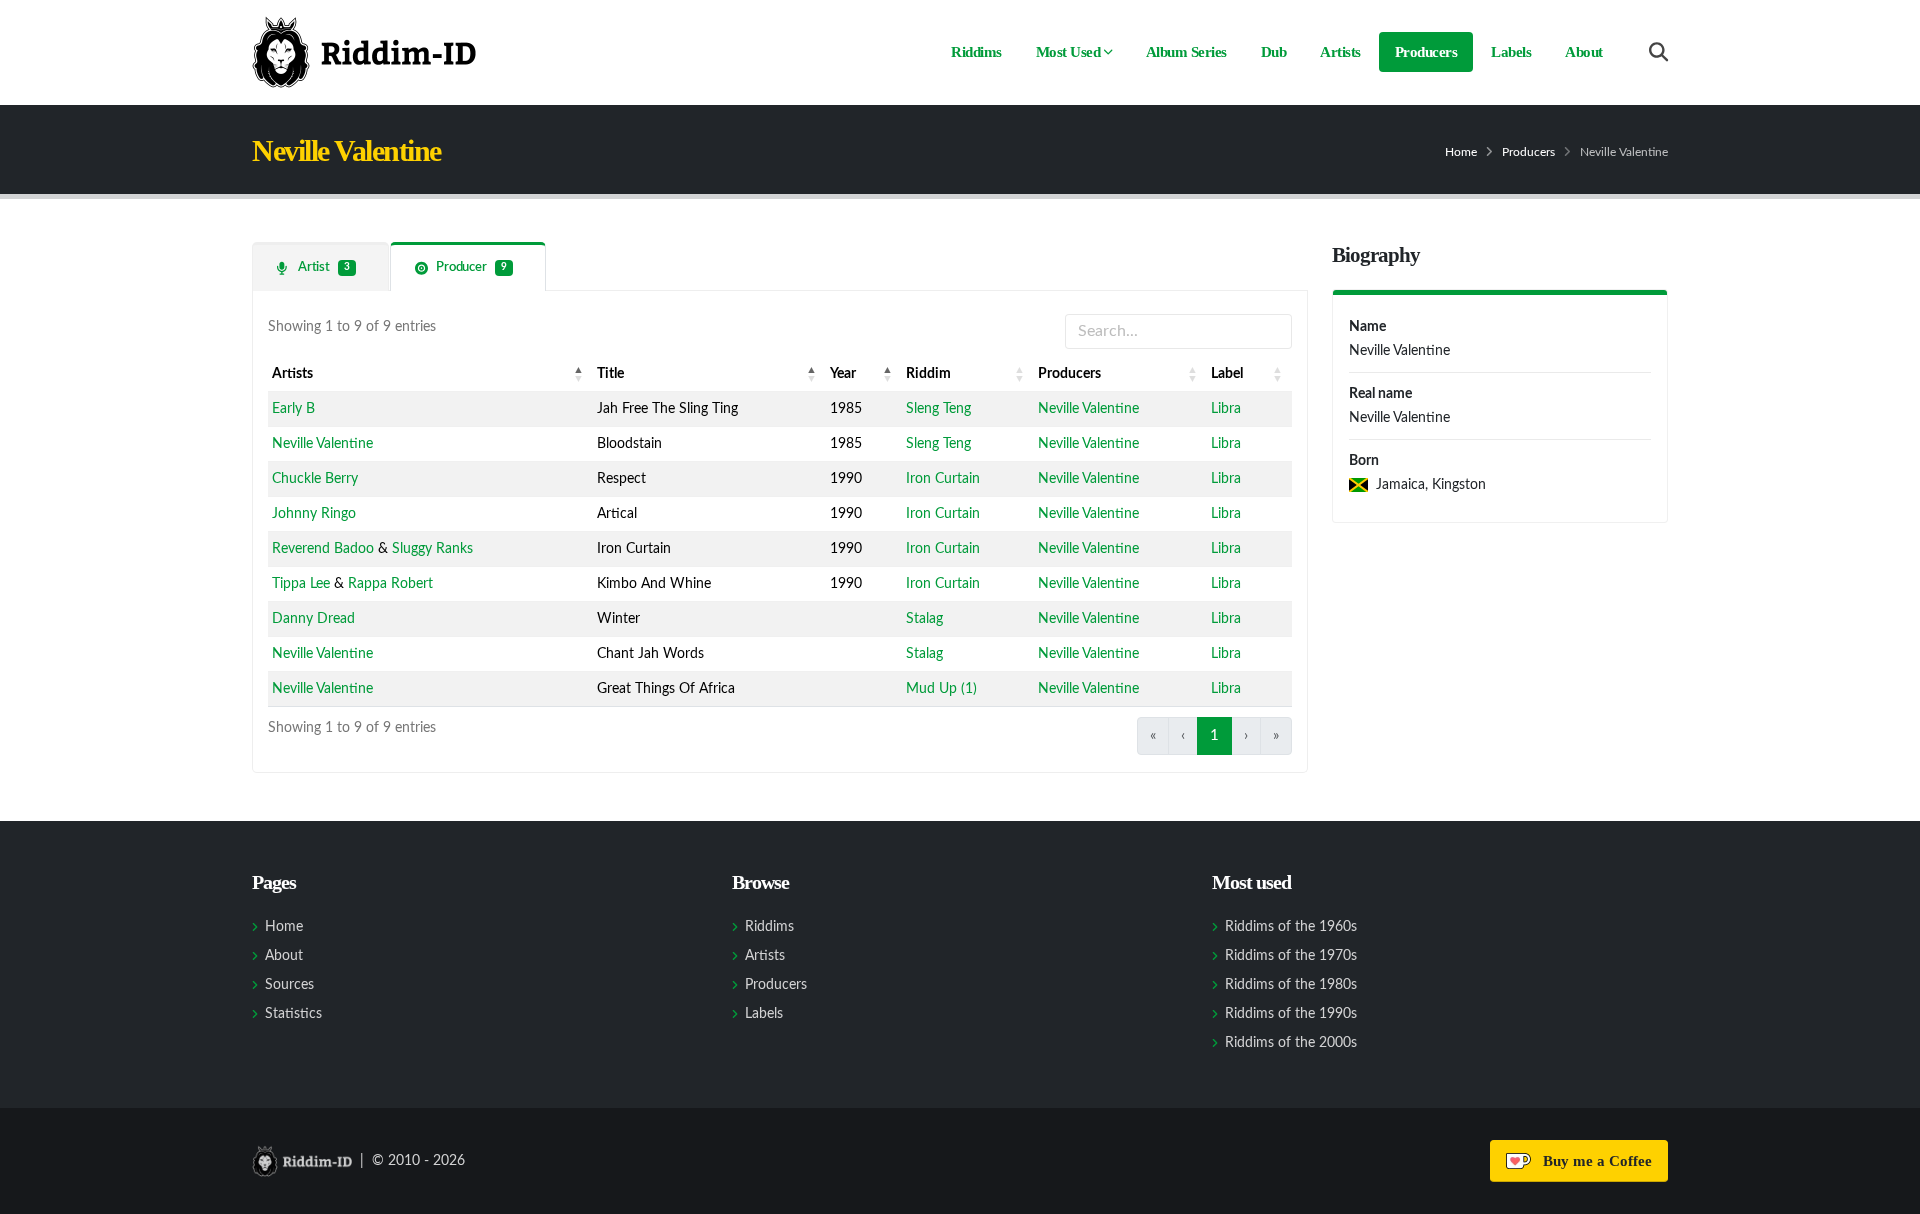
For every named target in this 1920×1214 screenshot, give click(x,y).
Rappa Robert (390, 584)
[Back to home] (364, 52)
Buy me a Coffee (1593, 1161)
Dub (1274, 52)
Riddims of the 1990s (1291, 1014)
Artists (1340, 52)
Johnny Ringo (314, 514)
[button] (579, 374)
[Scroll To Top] (1885, 1191)
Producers (1426, 52)
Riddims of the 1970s (1291, 956)
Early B (293, 409)
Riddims (976, 52)
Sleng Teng (938, 409)
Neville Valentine (1088, 409)
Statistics (293, 1014)
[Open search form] (1658, 52)
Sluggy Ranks (432, 549)
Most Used (1068, 52)
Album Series (1186, 52)
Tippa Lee (301, 584)
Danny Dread (313, 619)
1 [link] (1214, 735)
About (1584, 52)
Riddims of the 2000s (1291, 1043)
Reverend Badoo (323, 549)
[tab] (320, 266)
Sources (289, 985)
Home (1461, 152)
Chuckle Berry (315, 479)
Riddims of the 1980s (1291, 985)
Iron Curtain (943, 479)
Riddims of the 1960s (1291, 927)
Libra (1226, 409)
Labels (1511, 52)
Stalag (924, 619)
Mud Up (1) (941, 689)
